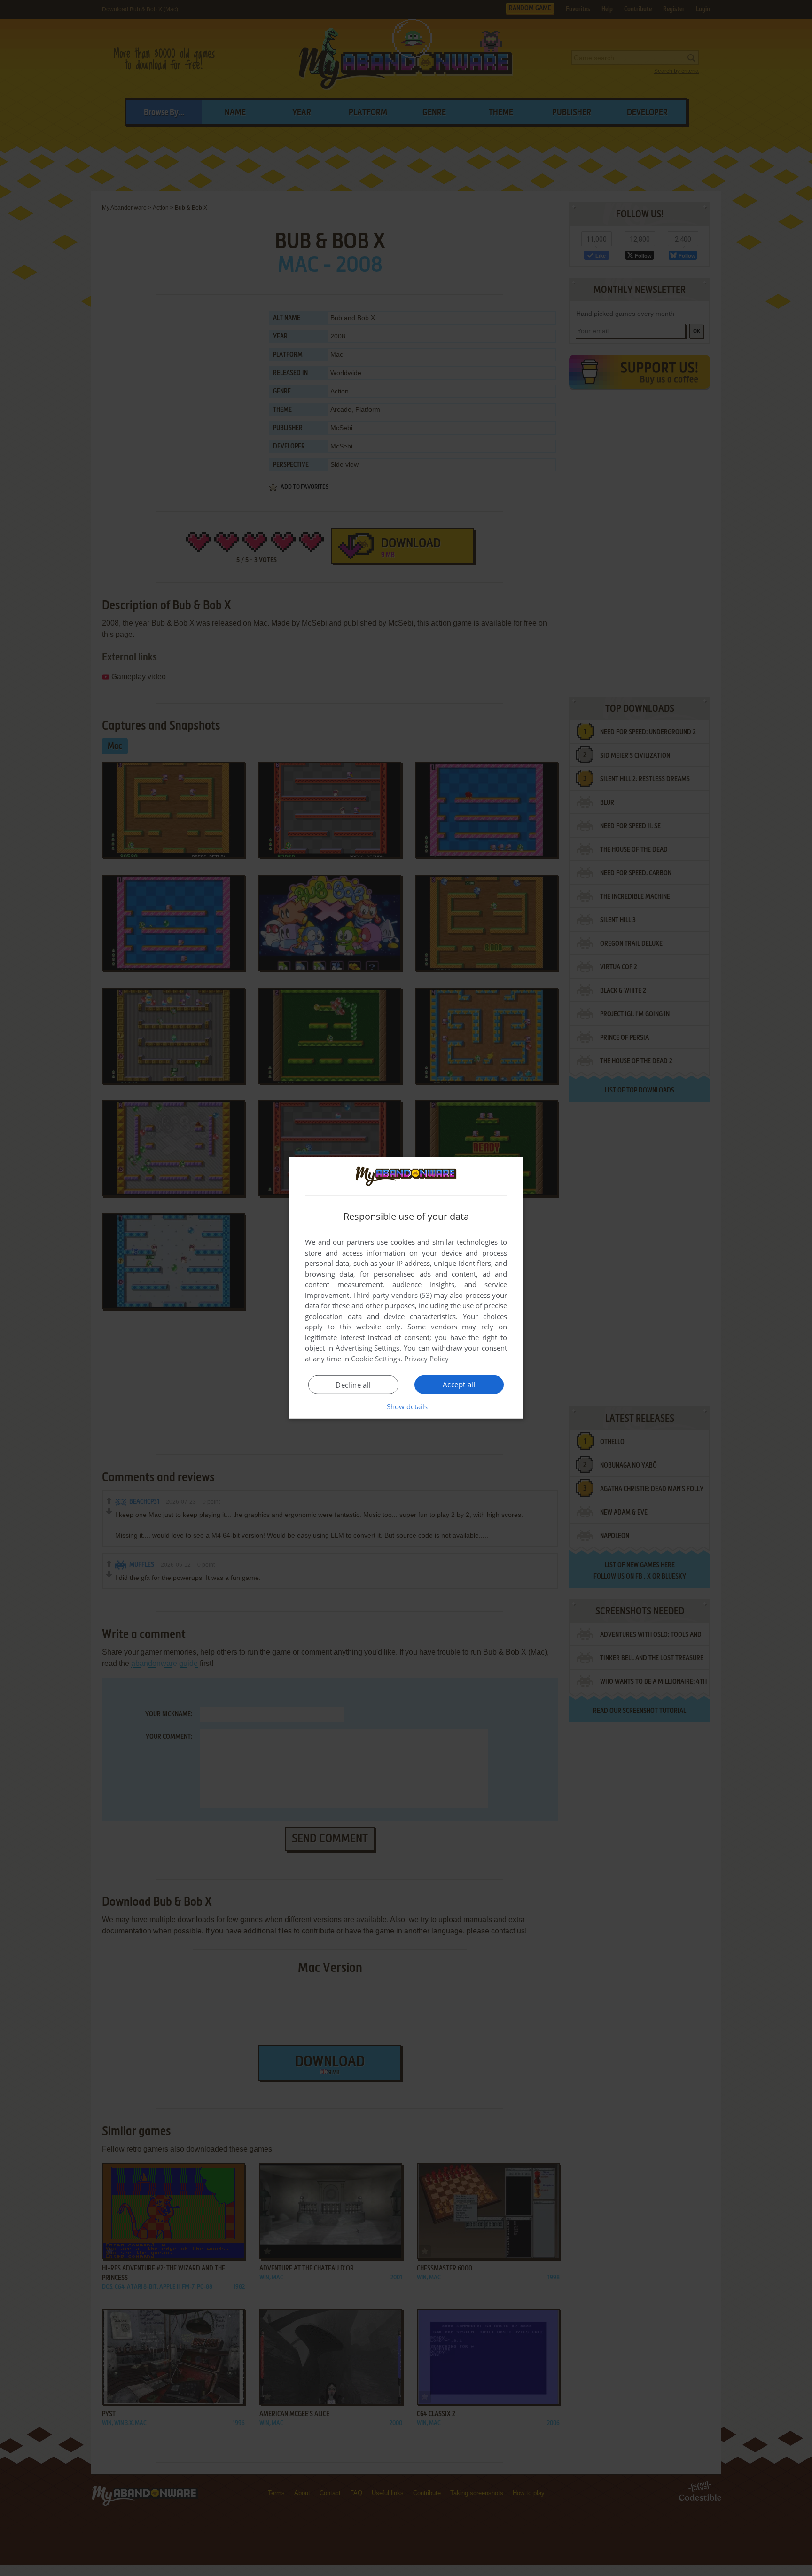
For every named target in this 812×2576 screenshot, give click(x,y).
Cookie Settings (376, 1359)
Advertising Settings (368, 1348)
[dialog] (406, 1288)
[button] (406, 1406)
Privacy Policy (426, 1359)
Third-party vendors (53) (392, 1295)
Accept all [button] (459, 1384)
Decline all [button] (353, 1385)
